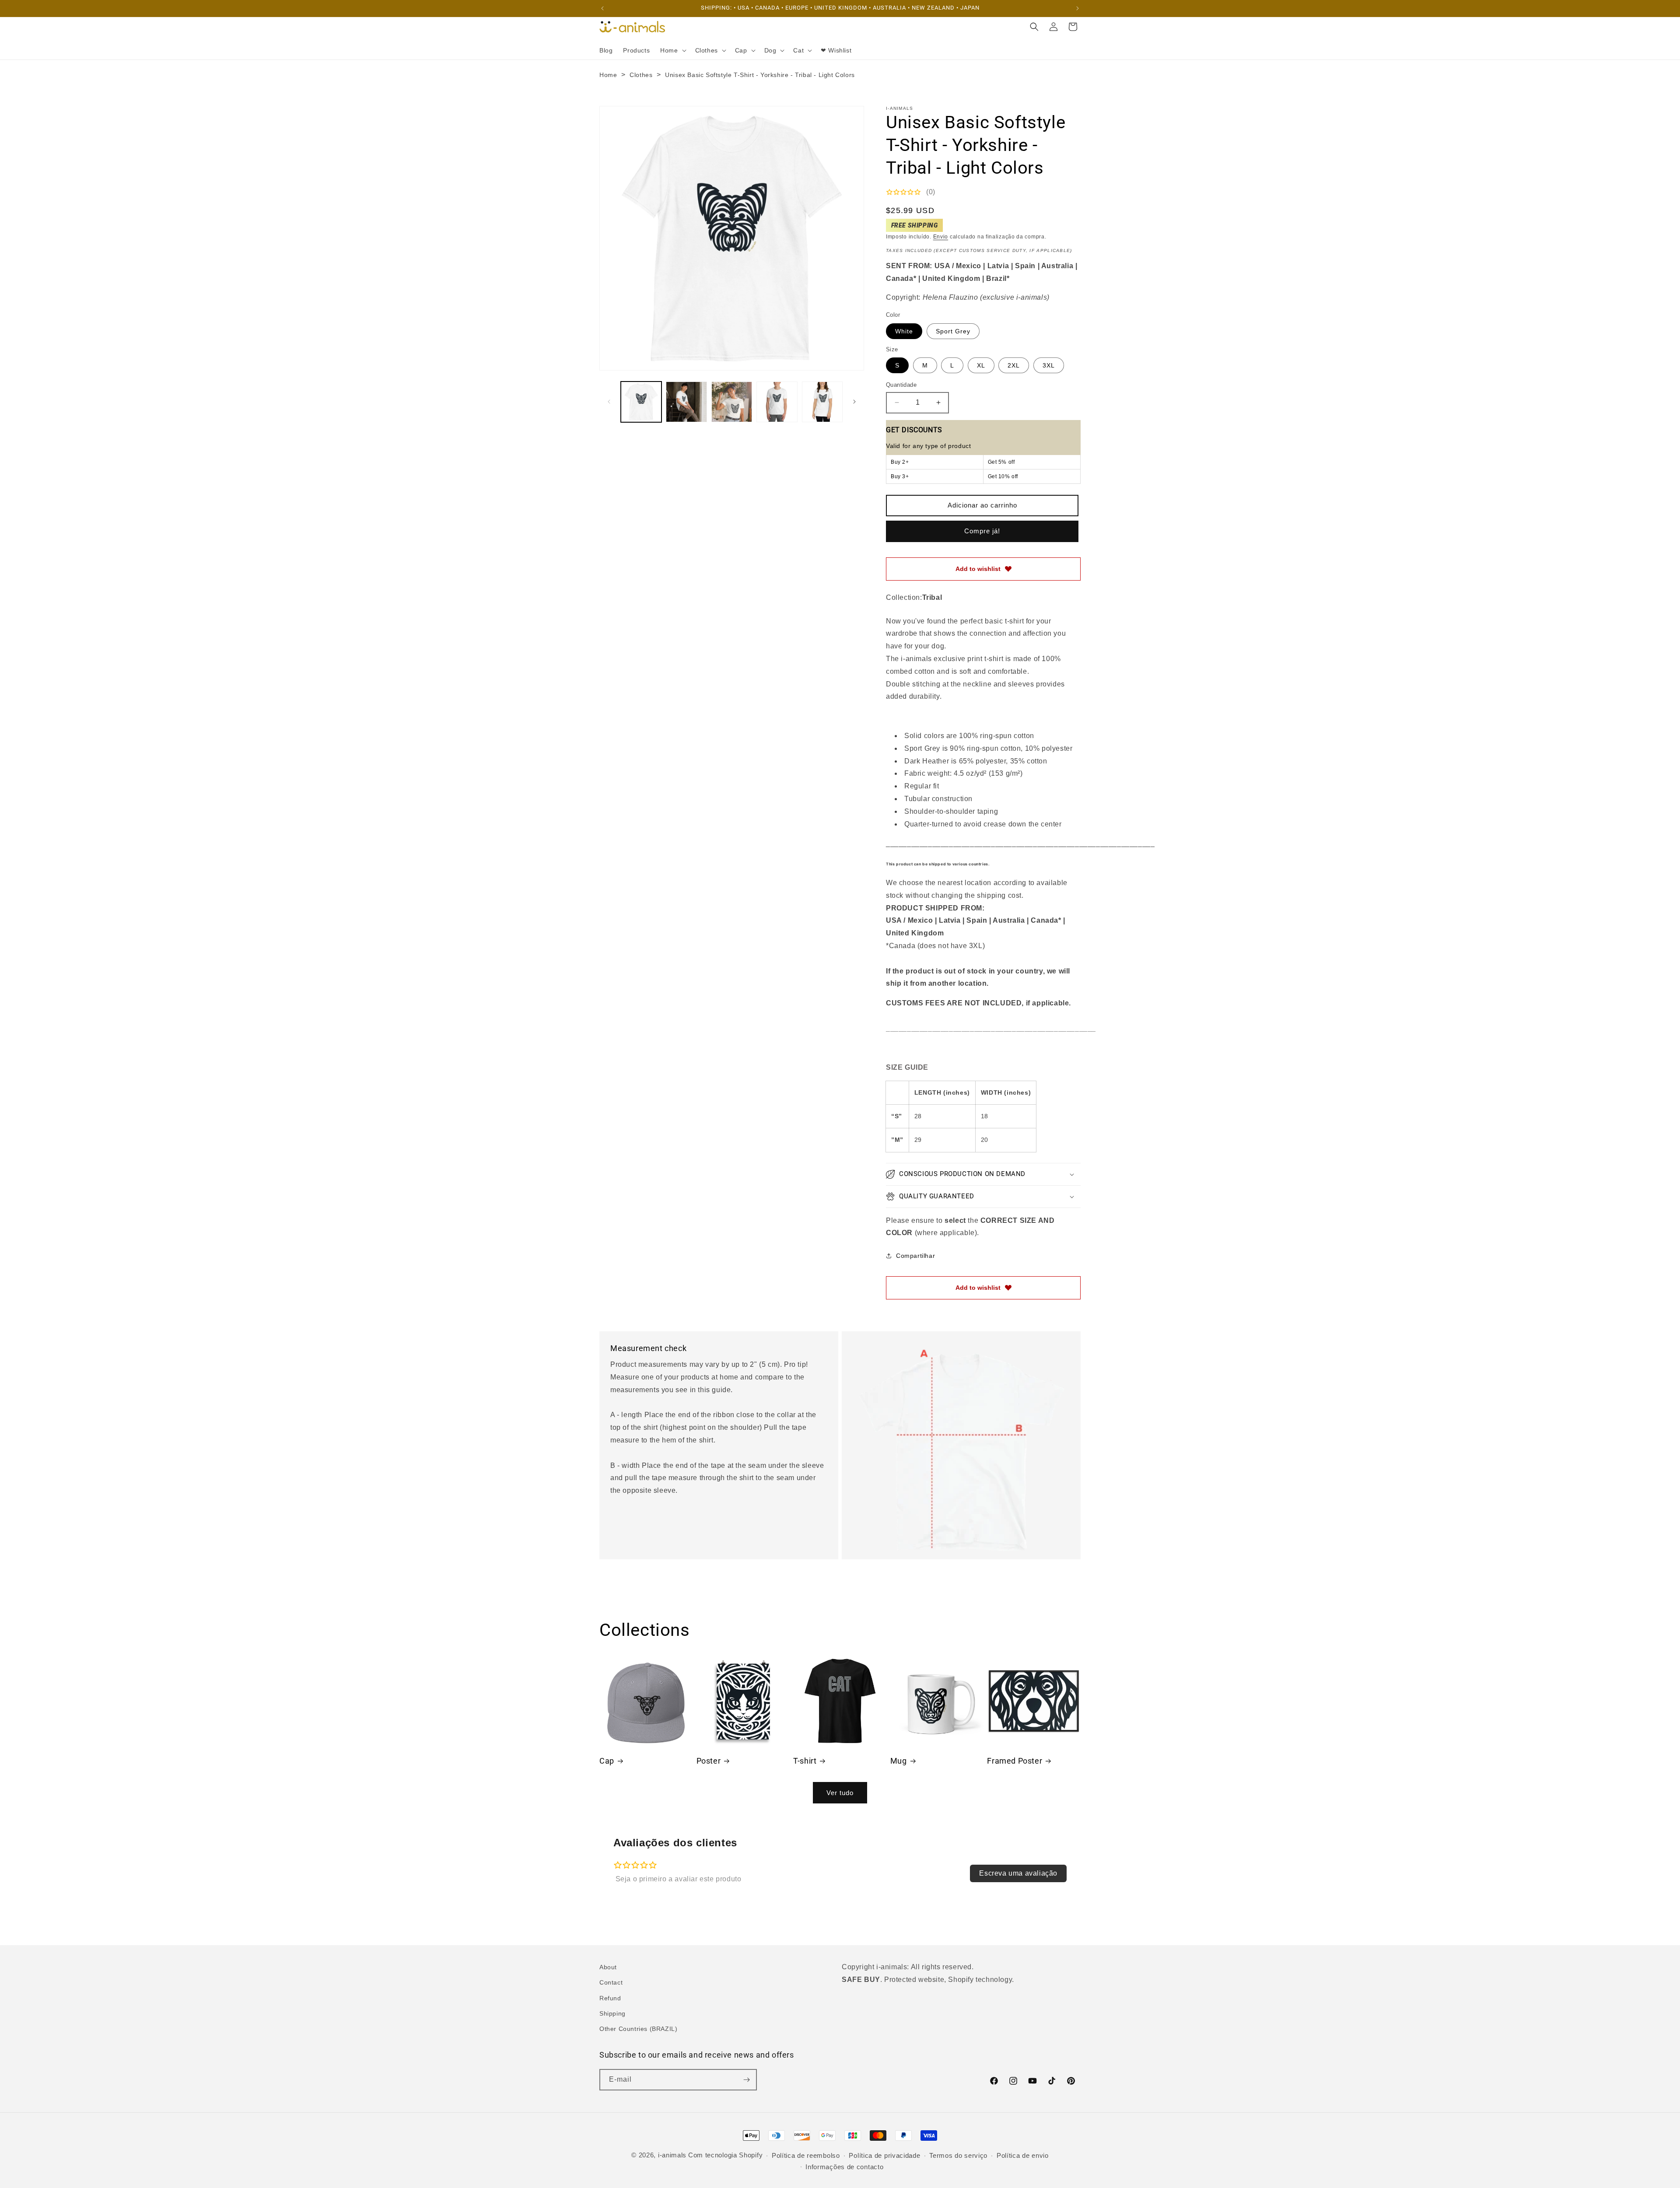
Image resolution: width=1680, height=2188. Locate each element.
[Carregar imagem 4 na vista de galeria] (777, 402)
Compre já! (982, 531)
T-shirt (805, 1761)
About (608, 1967)
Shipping (612, 2013)
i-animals (672, 2155)
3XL (1049, 365)
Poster (709, 1761)
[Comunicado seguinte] (1078, 8)
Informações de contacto (844, 2167)
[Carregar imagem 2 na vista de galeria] (686, 402)
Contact (611, 1982)
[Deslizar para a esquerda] (609, 402)
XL (981, 365)
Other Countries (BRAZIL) (638, 2029)
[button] (672, 50)
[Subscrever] (746, 2080)
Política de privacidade (884, 2155)
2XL (1014, 365)
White (904, 331)
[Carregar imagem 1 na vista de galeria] (641, 402)
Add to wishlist (978, 569)
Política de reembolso (806, 2155)
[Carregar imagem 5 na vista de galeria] (822, 402)
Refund (610, 1998)
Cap (607, 1761)
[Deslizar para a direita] (854, 402)
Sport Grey (953, 331)
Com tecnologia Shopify (725, 2155)
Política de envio (1023, 2155)
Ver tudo (840, 1793)
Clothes (641, 75)
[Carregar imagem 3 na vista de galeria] (732, 402)
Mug (899, 1761)
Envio (941, 237)
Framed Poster (1015, 1761)
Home (608, 75)
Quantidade (901, 385)
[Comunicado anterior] (602, 8)
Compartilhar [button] (915, 1256)
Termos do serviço (958, 2155)
